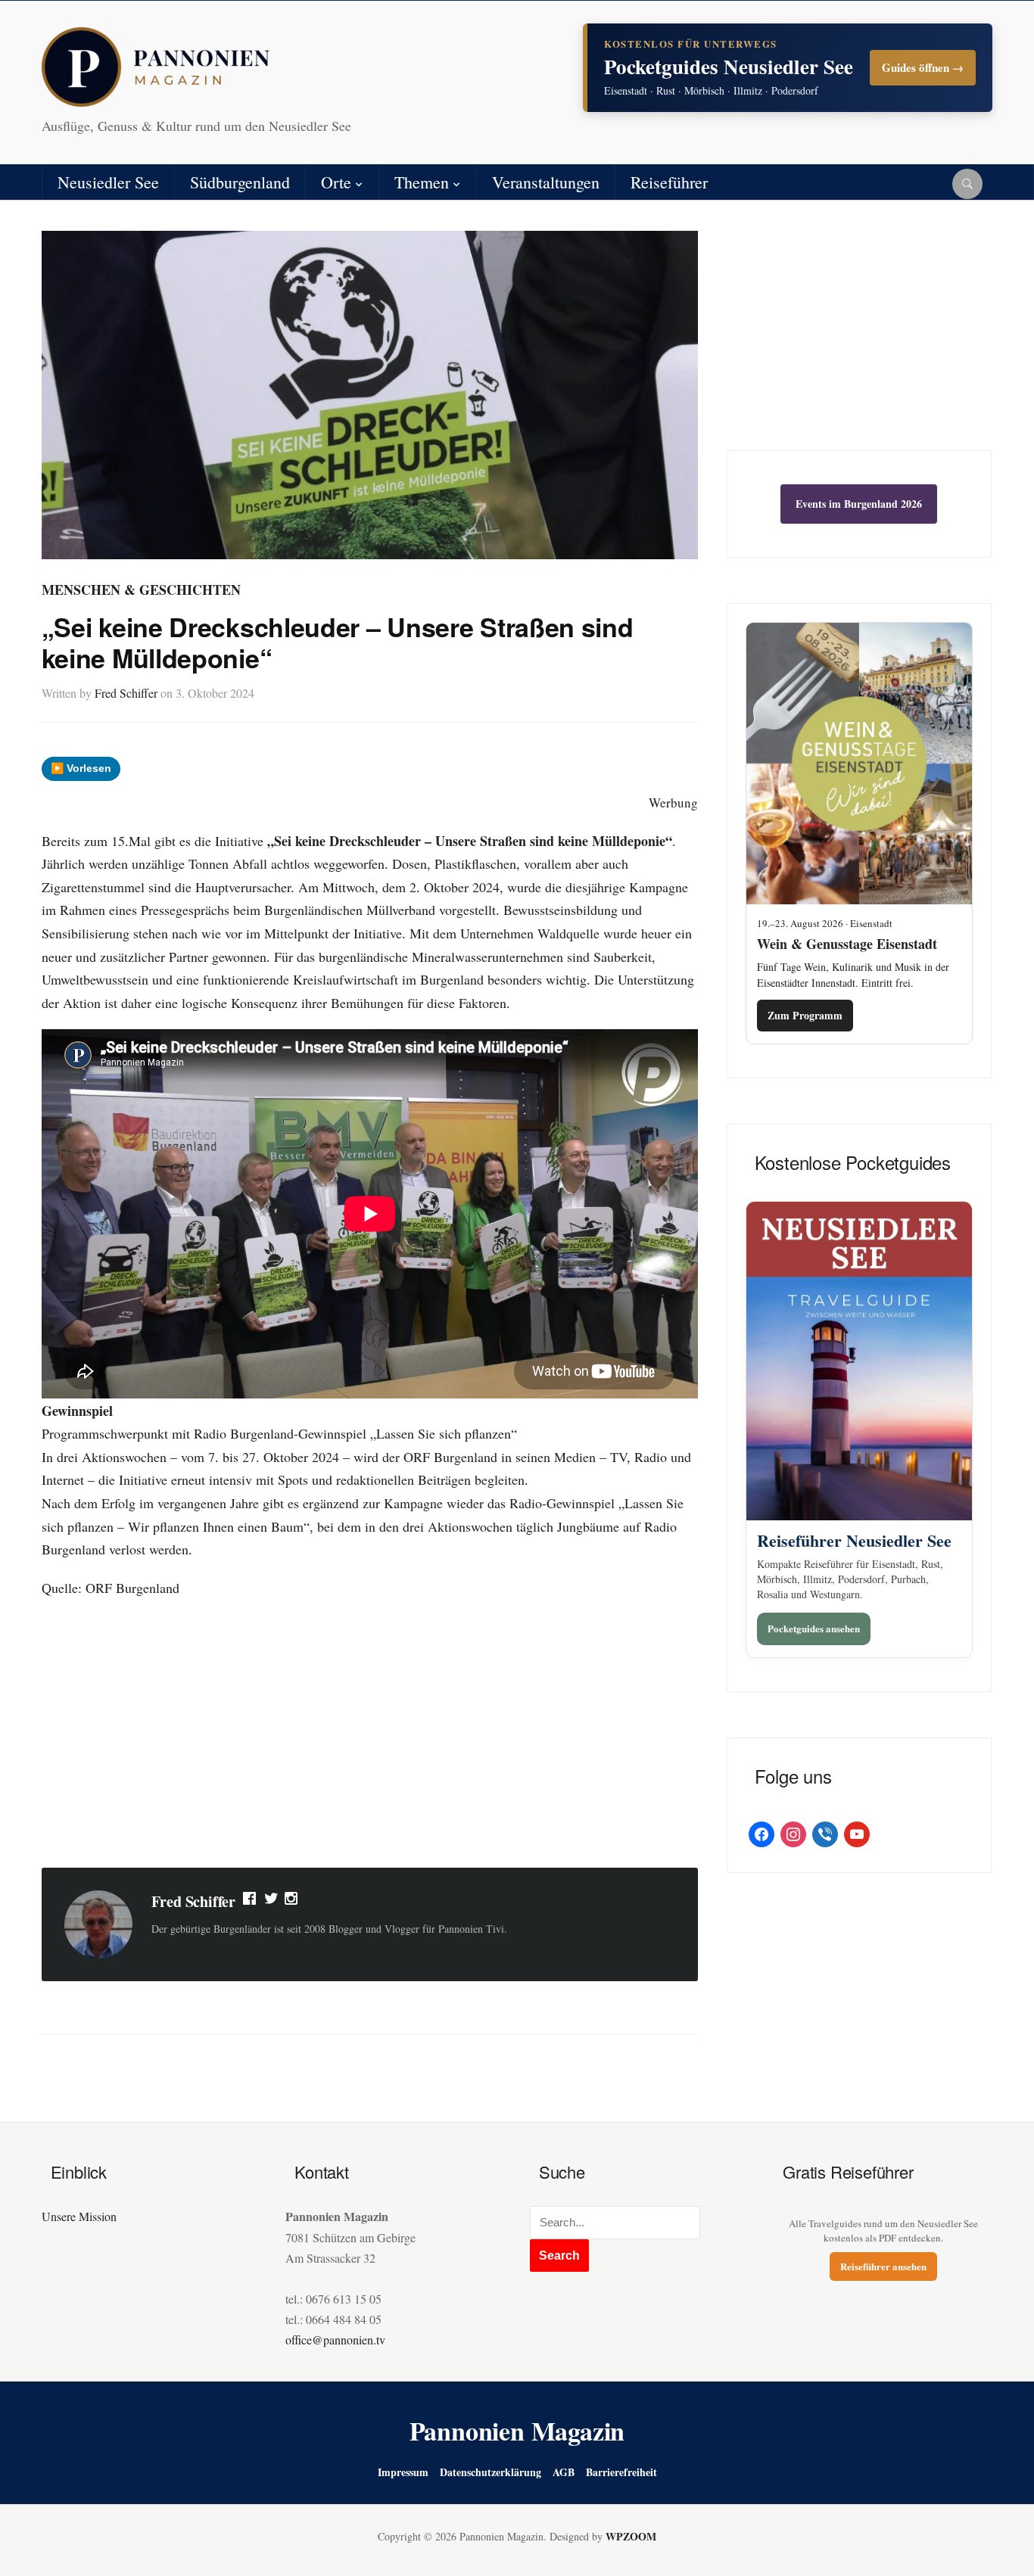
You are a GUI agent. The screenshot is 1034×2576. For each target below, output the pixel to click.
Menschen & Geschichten (141, 590)
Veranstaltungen (546, 182)
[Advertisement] (370, 1735)
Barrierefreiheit (621, 2472)
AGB (564, 2472)
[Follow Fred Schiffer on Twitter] (271, 1902)
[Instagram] (292, 1902)
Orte (336, 182)
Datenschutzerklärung (491, 2472)
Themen (422, 182)
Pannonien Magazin (517, 2431)
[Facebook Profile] (251, 1902)
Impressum (403, 2472)
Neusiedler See (108, 182)
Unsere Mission (79, 2216)
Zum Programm (805, 1015)
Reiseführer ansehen (883, 2266)
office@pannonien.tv (335, 2340)
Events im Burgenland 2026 (859, 504)
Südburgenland (240, 182)
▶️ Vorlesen (81, 768)
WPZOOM (631, 2536)
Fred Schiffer (126, 693)
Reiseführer (669, 182)
